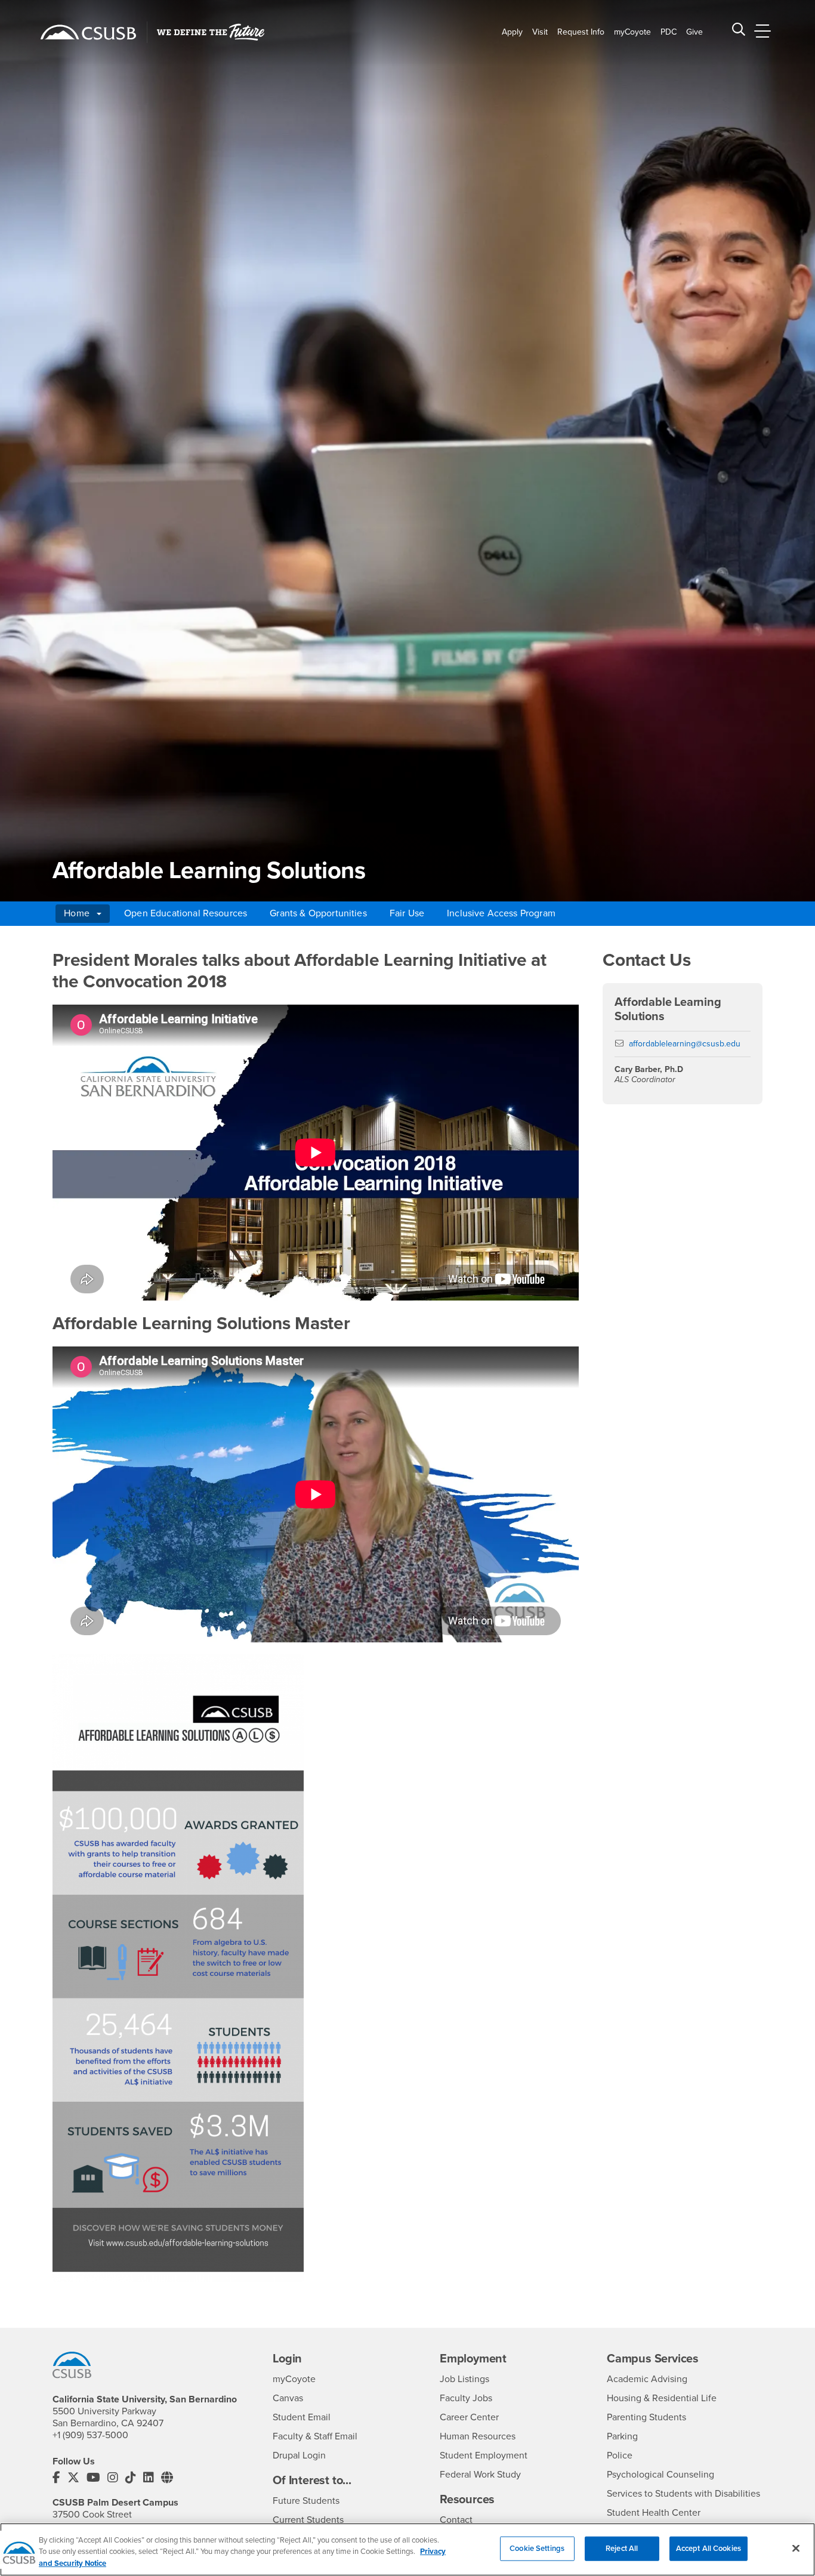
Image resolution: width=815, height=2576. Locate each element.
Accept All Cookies (709, 2548)
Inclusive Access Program (501, 913)
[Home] (88, 32)
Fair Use (407, 913)
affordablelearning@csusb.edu (685, 1044)
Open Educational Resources (186, 913)
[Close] (796, 2548)
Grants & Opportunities (318, 913)
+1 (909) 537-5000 (90, 2435)
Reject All (622, 2548)
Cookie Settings (537, 2548)
